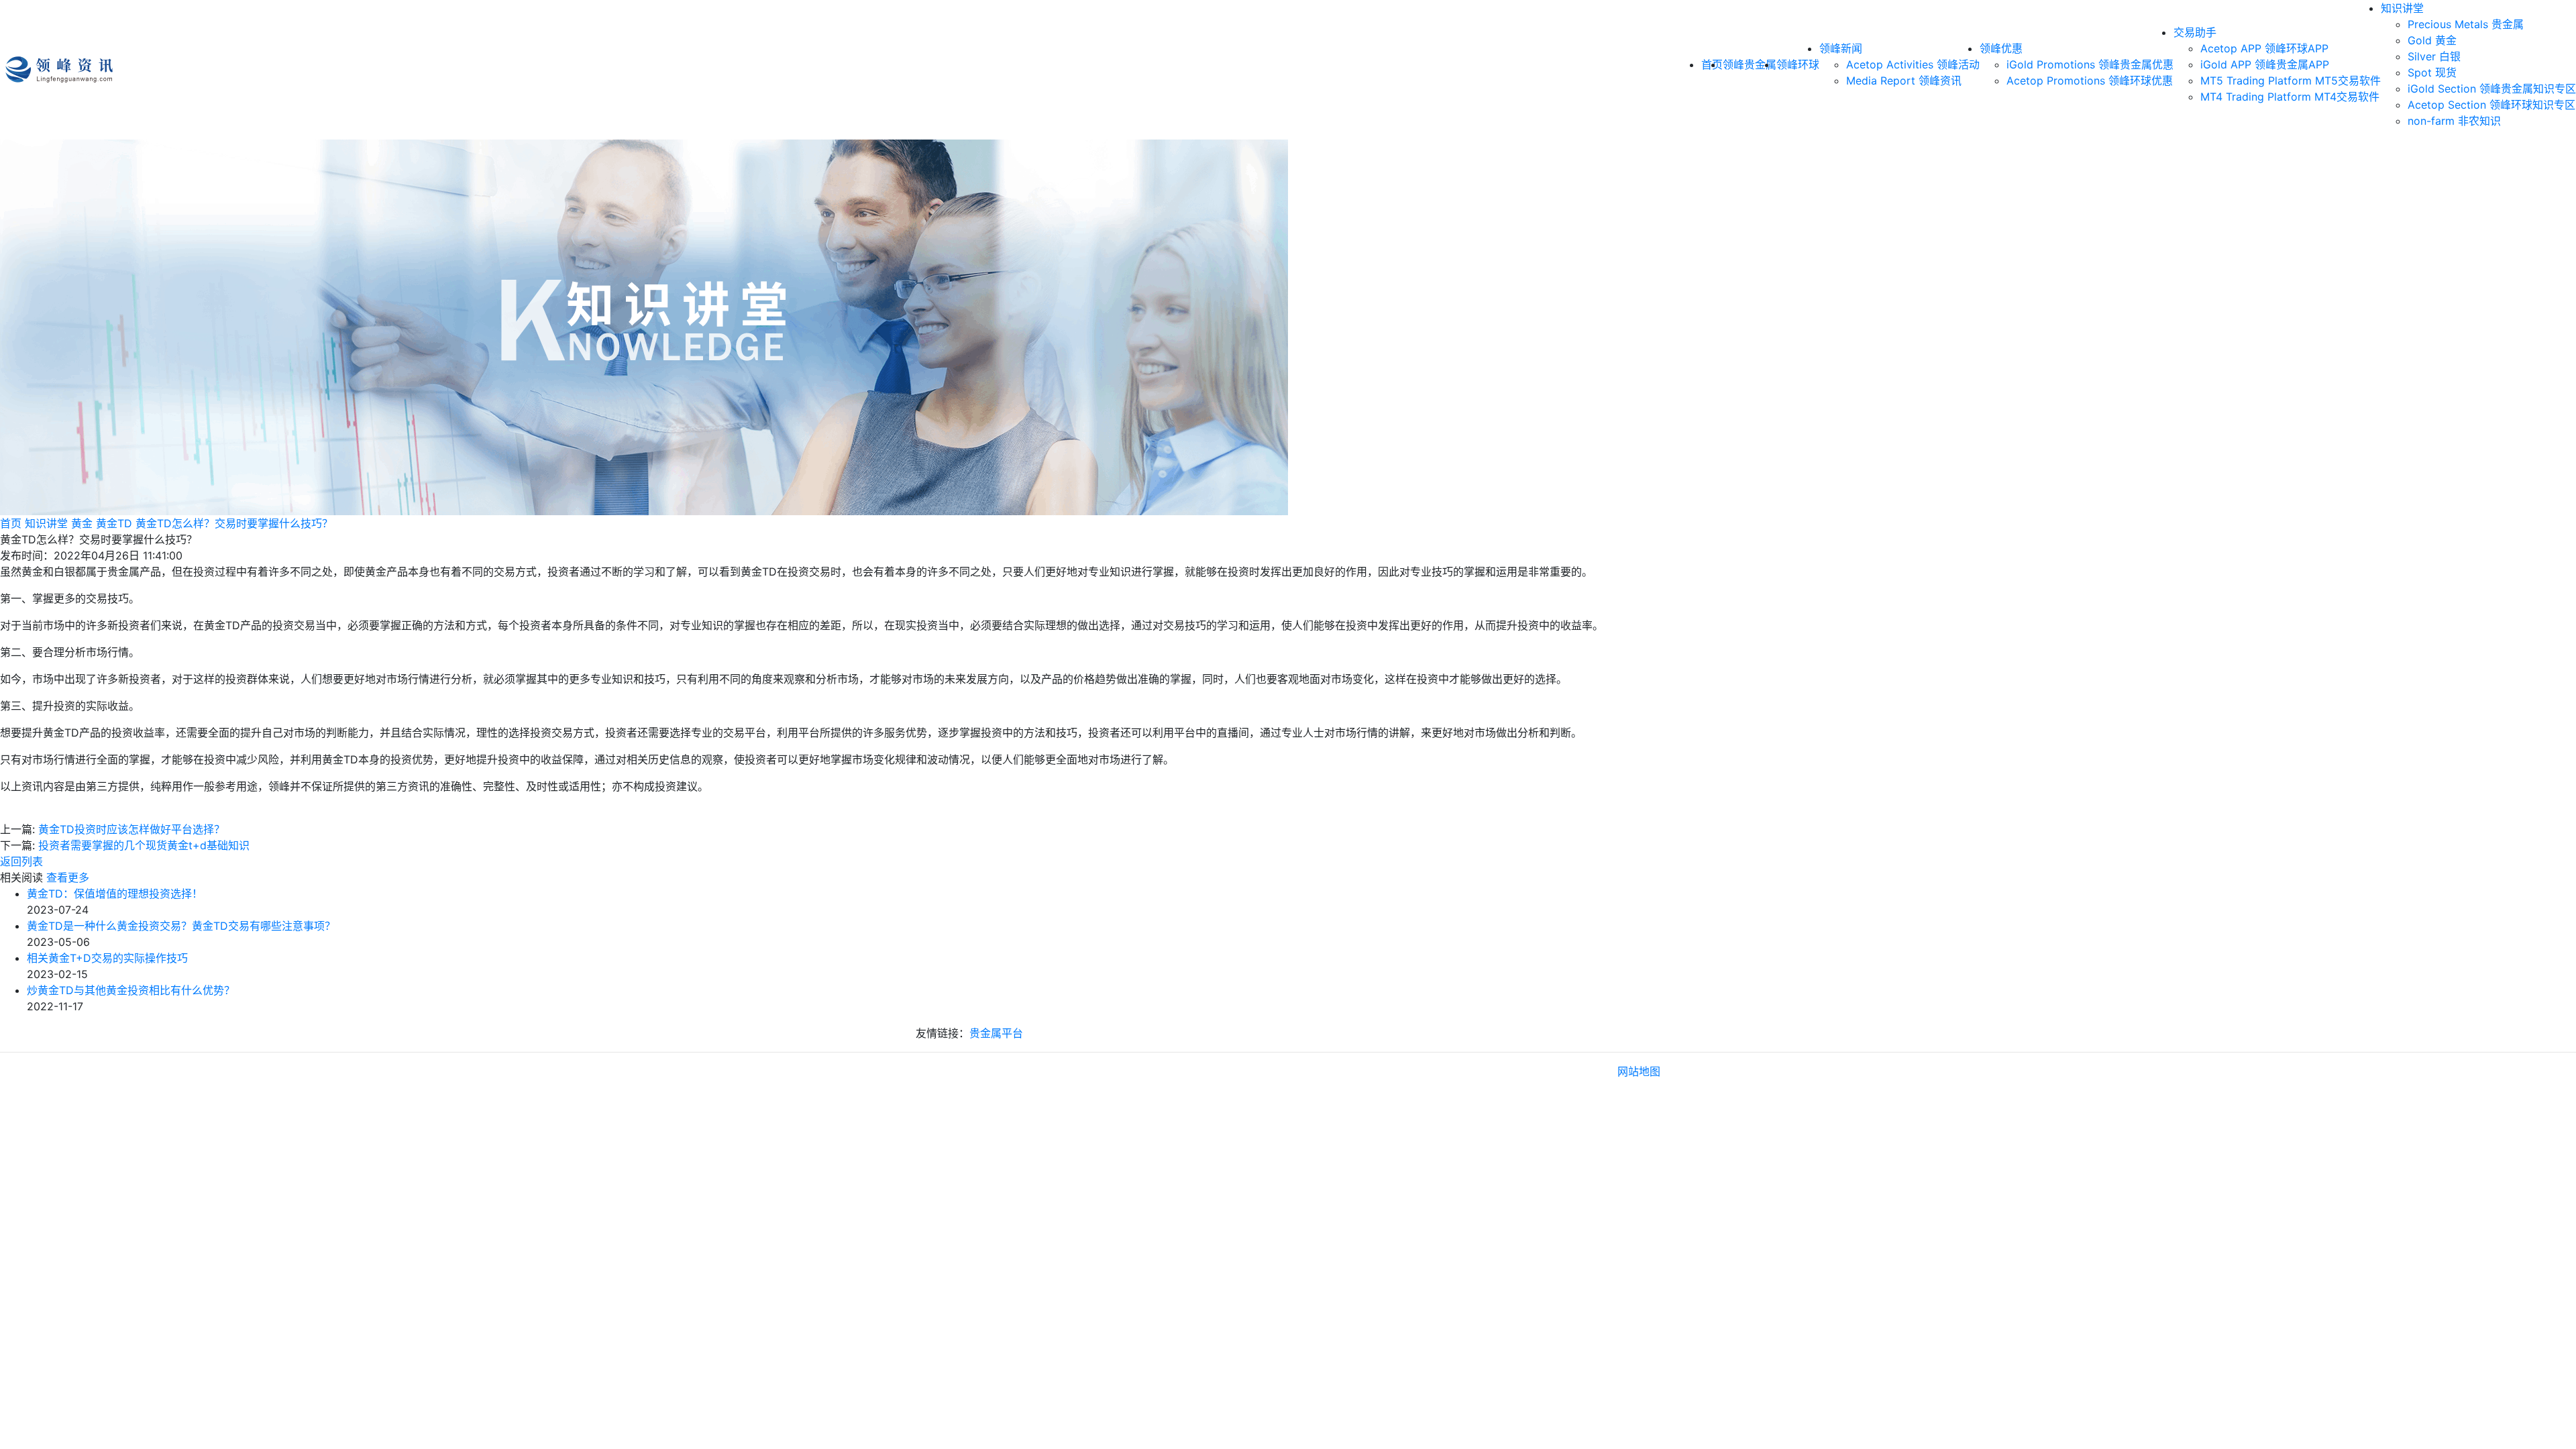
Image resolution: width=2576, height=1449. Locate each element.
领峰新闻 (1841, 48)
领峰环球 (1798, 64)
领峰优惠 (2001, 48)
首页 (11, 523)
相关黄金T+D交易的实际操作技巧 (107, 958)
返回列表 (21, 861)
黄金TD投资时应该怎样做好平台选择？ (131, 829)
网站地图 (1639, 1071)
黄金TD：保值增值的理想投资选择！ (115, 894)
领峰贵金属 (1750, 64)
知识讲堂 (2402, 8)
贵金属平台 (996, 1033)
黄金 (82, 523)
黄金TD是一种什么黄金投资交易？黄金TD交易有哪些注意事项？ (181, 926)
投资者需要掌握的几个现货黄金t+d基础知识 (144, 845)
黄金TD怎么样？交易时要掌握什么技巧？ (234, 523)
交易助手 (2195, 32)
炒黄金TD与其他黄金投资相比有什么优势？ (131, 990)
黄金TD (114, 523)
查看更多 (68, 877)
